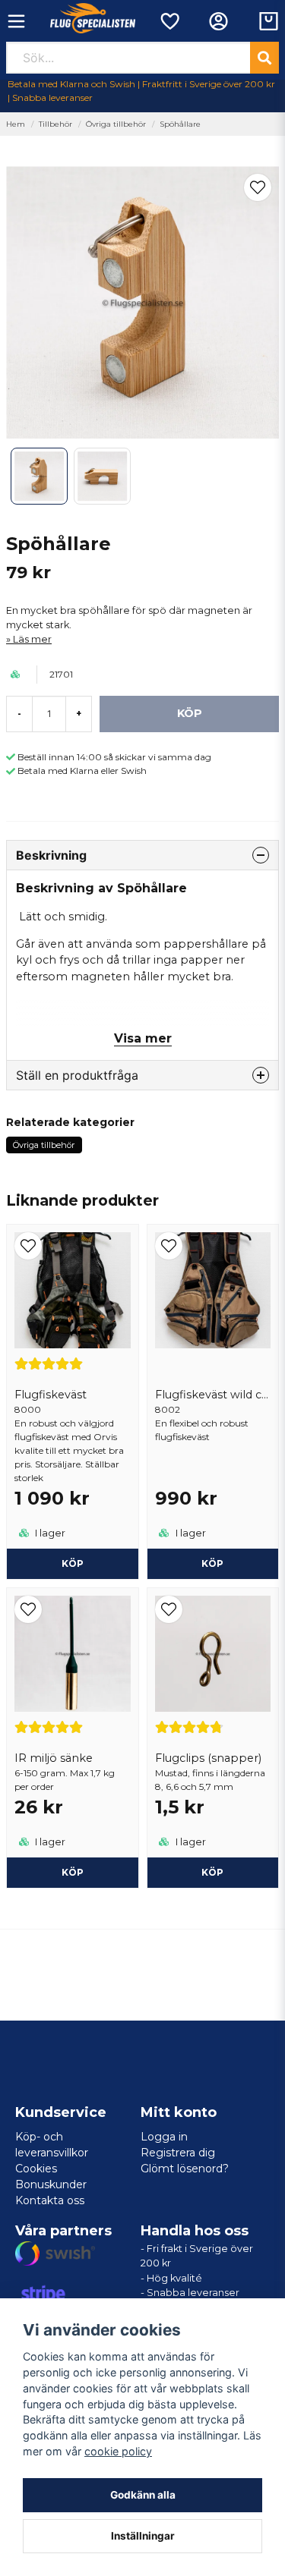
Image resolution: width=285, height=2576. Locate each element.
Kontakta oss (50, 2200)
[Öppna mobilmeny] (16, 21)
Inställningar (143, 2536)
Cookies (36, 2169)
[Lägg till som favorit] (169, 21)
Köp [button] (73, 1872)
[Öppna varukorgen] (269, 21)
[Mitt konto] (218, 21)
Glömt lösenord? (185, 2169)
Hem (16, 124)
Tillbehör (55, 124)
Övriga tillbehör (116, 124)
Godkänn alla (143, 2495)
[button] (258, 187)
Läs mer (32, 639)
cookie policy (118, 2451)
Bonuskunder (51, 2184)
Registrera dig (178, 2153)
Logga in (164, 2137)
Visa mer (143, 1038)
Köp (73, 1563)
